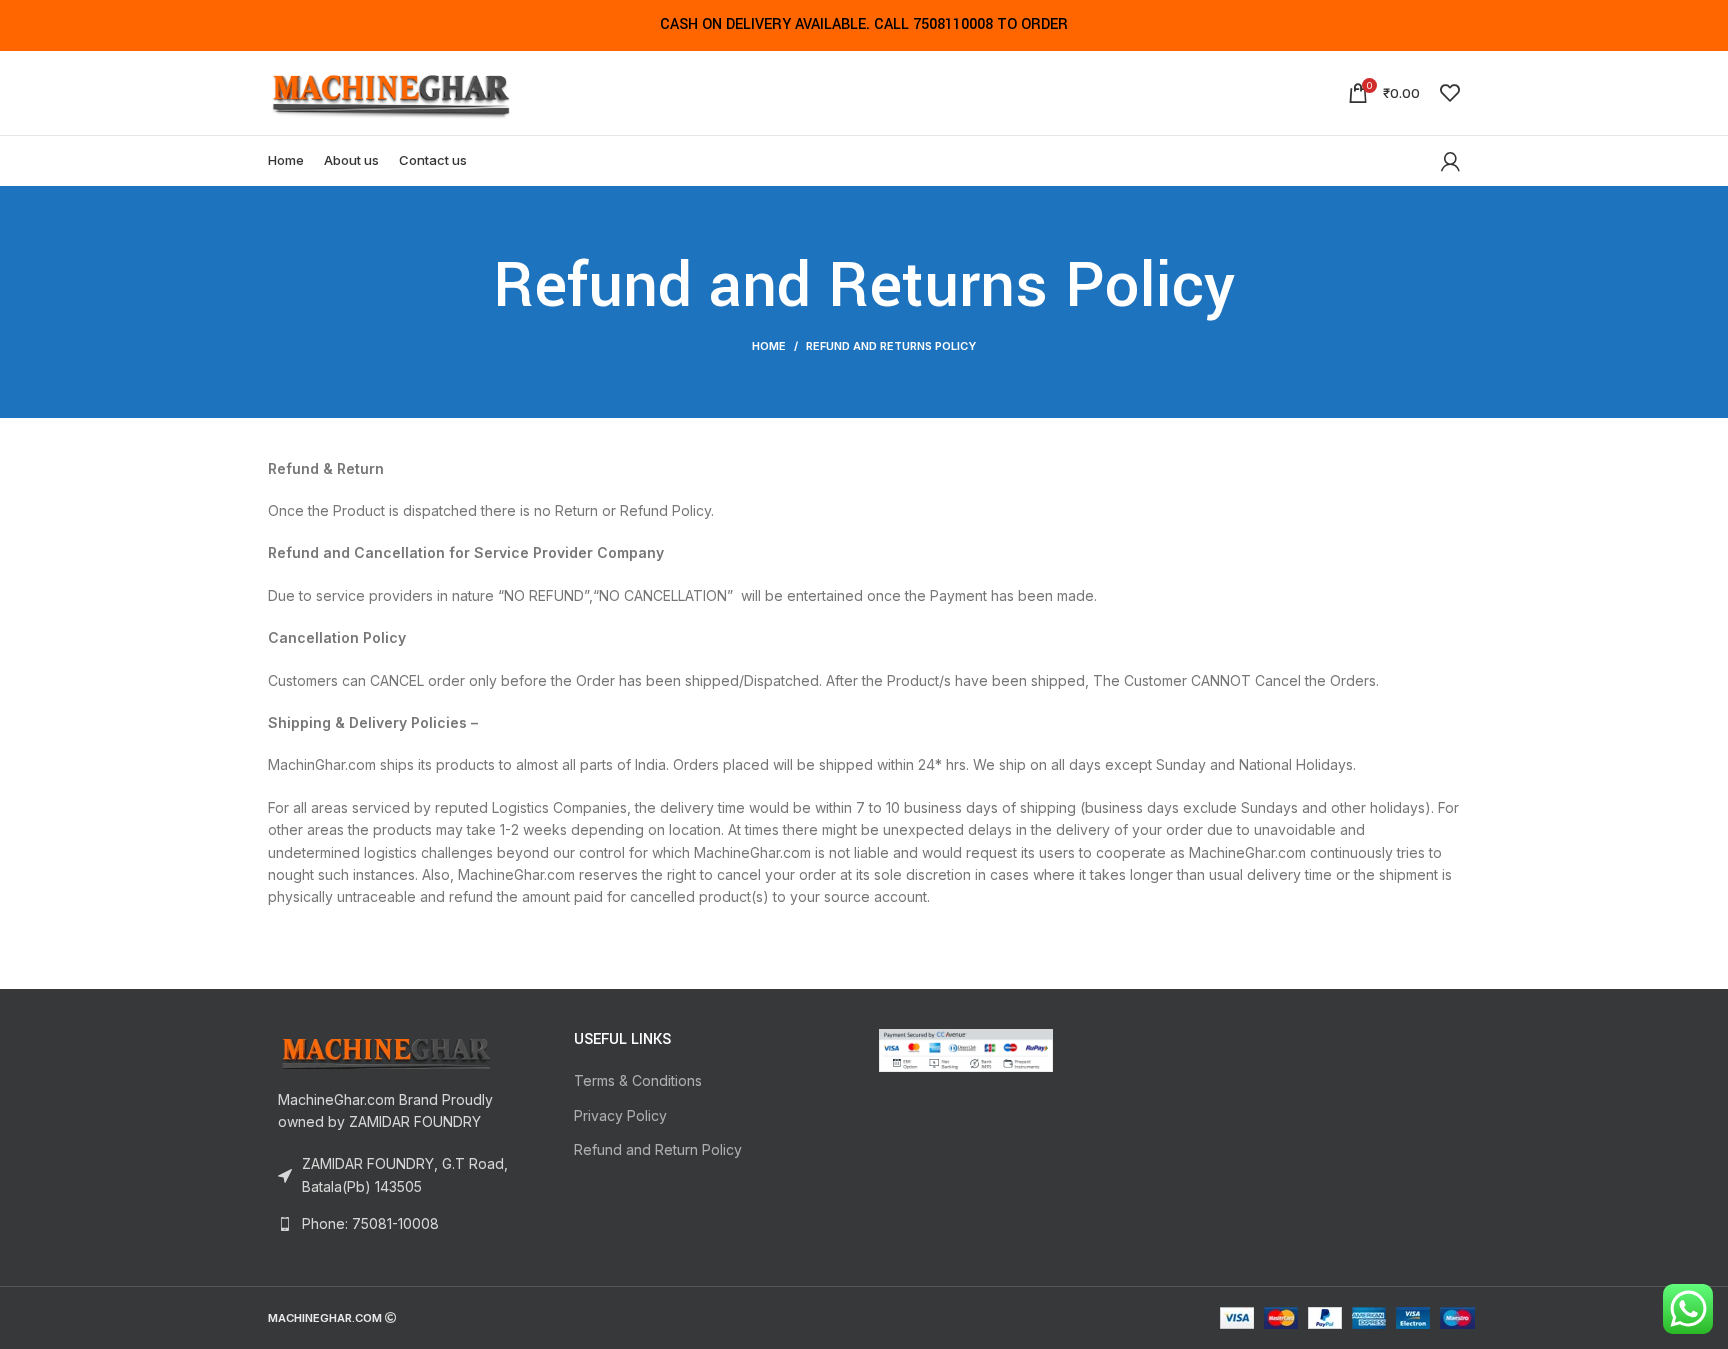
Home (769, 346)
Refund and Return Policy (658, 1149)
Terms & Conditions (638, 1080)
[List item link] (406, 1224)
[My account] (1450, 161)
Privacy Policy (620, 1115)
